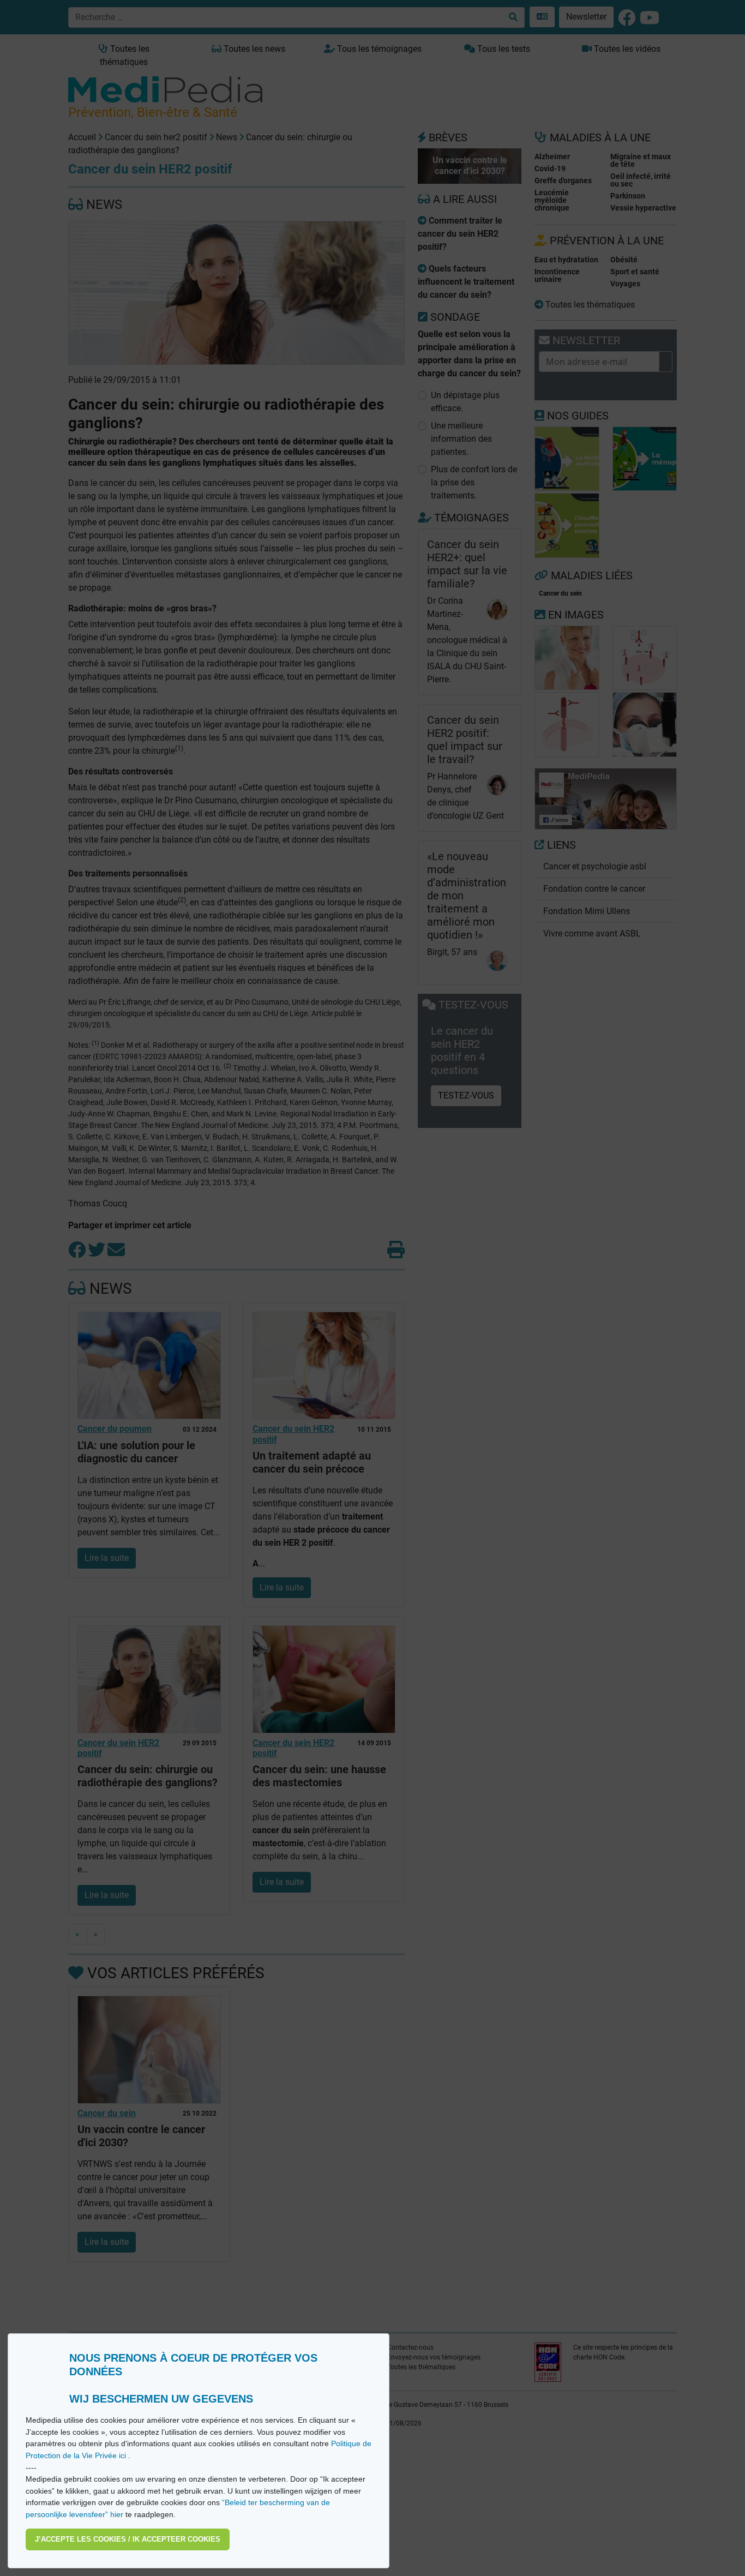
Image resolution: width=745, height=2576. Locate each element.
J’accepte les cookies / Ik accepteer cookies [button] (128, 2539)
